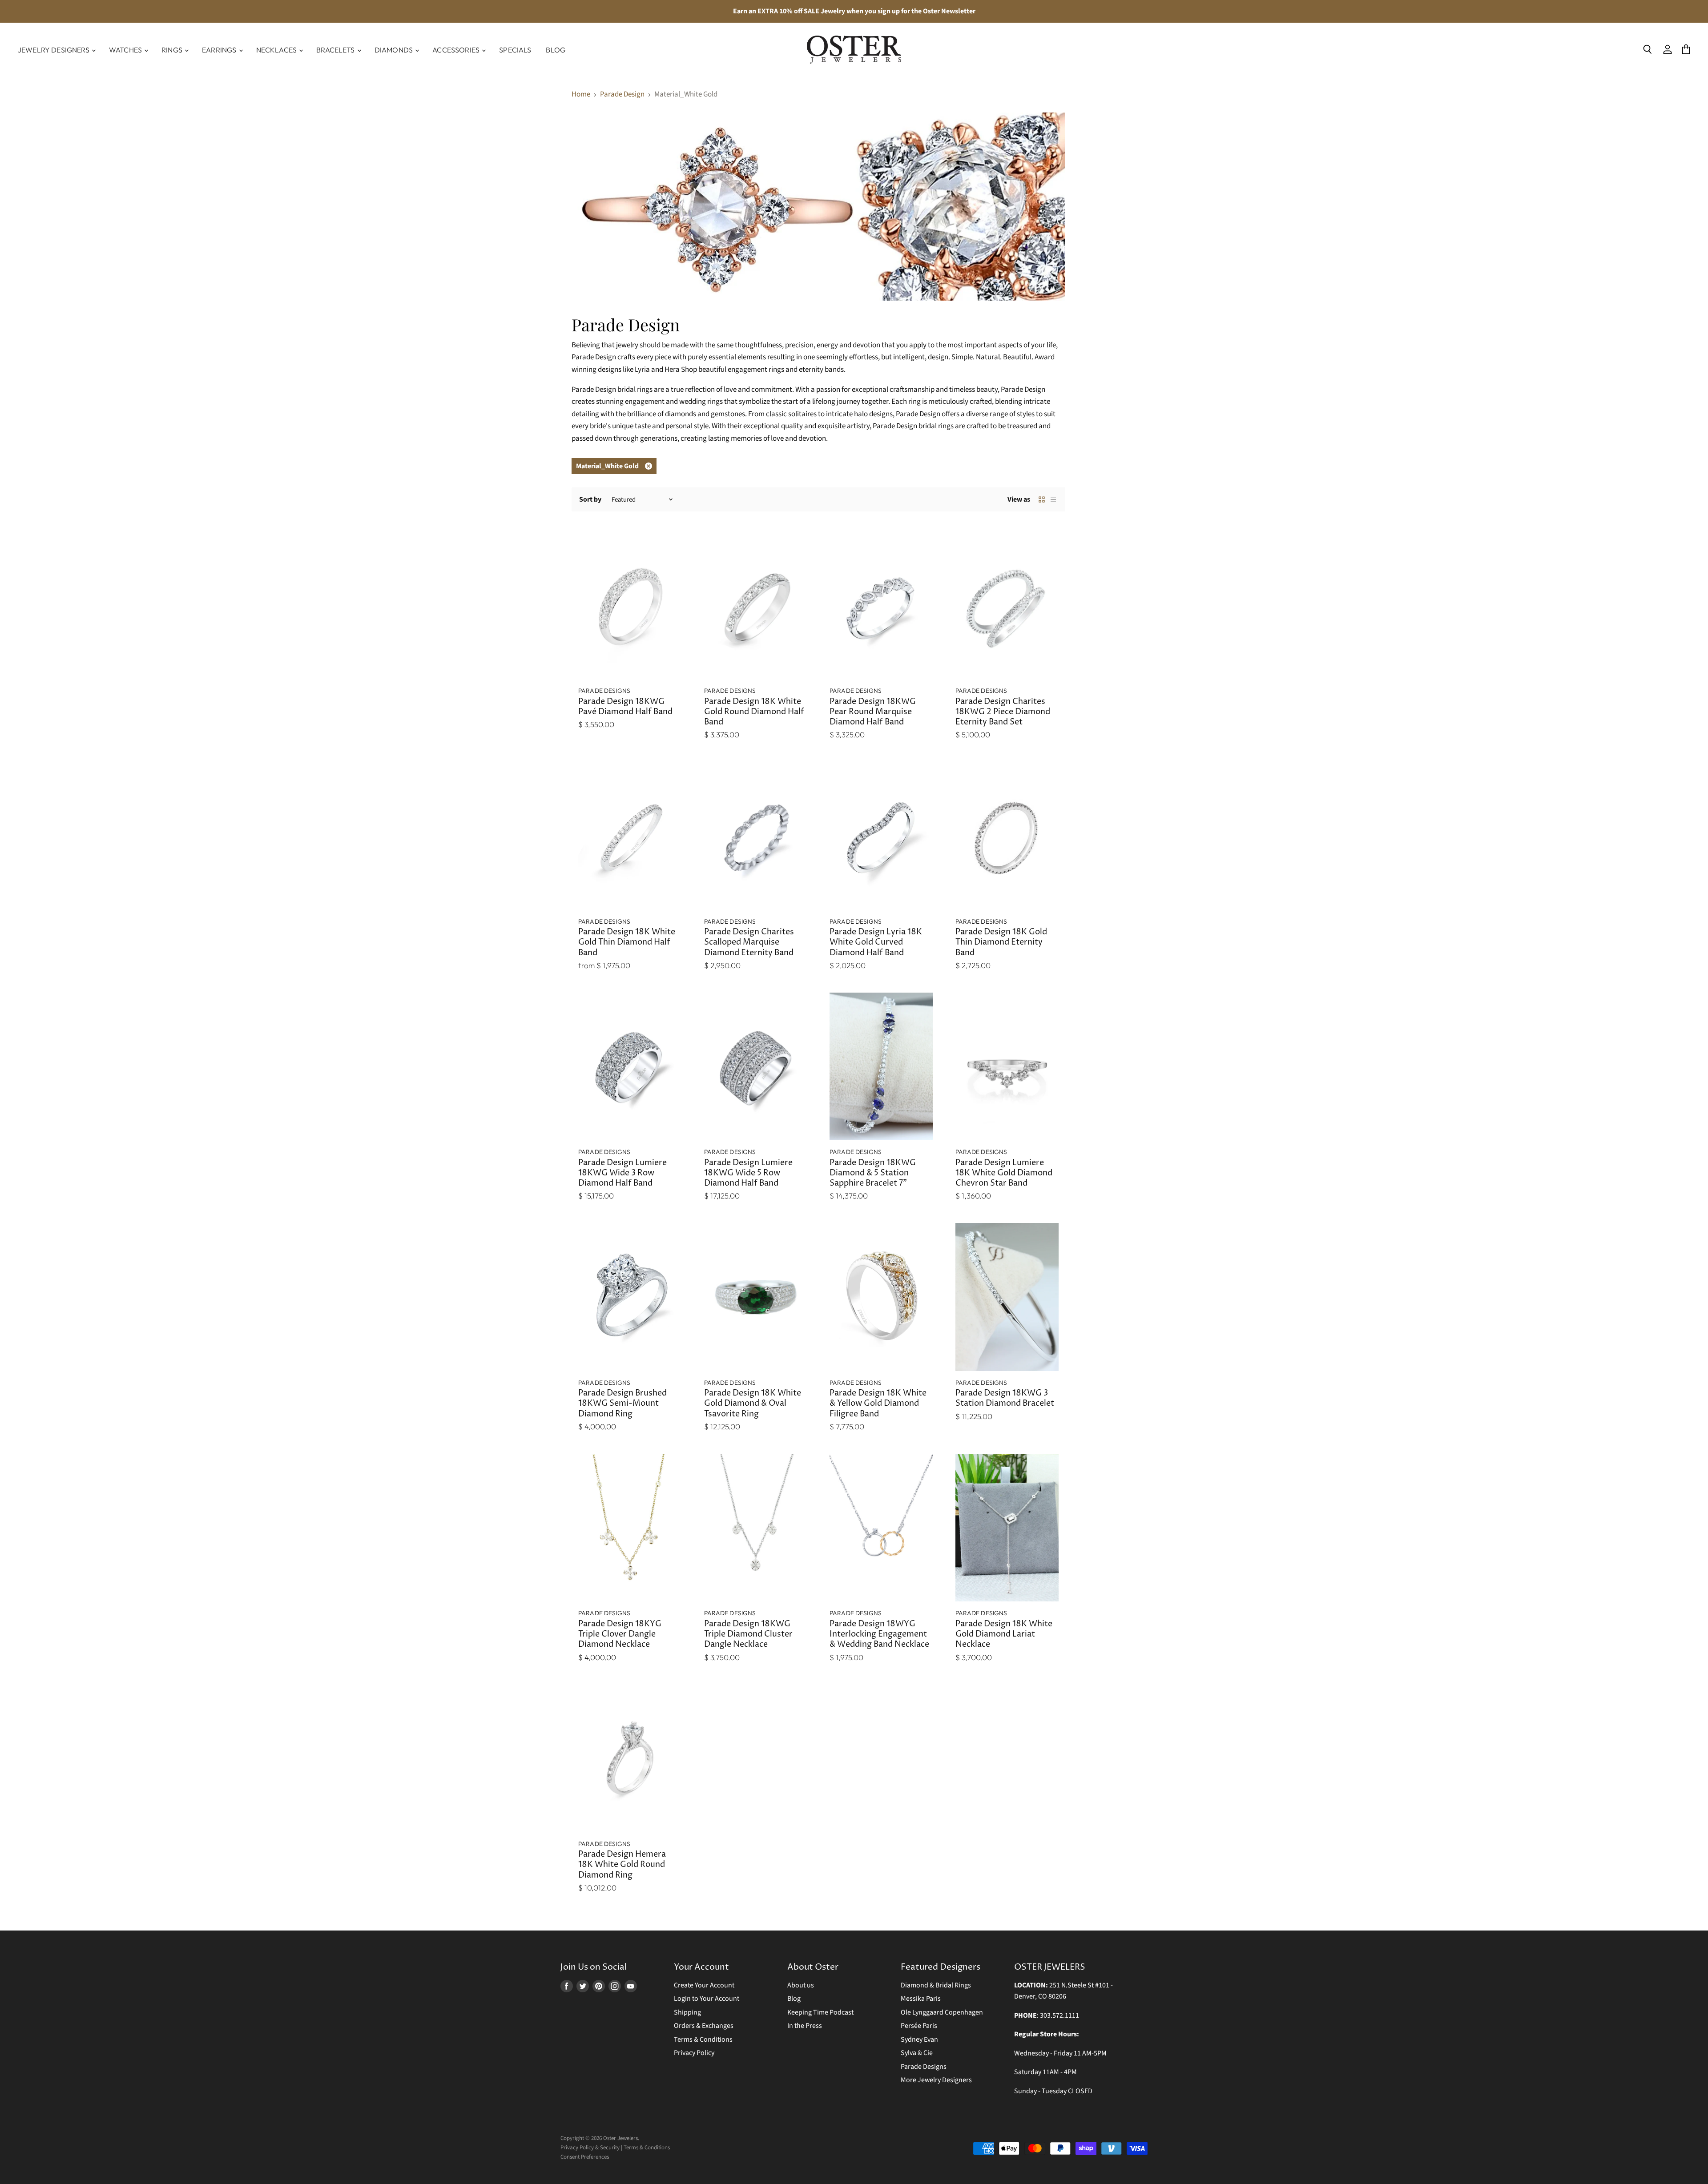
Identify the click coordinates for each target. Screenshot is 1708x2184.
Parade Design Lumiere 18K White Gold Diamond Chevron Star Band (1004, 1173)
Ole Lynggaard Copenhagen (942, 2012)
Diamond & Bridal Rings (936, 1985)
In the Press (805, 2026)
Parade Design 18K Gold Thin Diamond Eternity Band (1001, 942)
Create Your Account (704, 1985)
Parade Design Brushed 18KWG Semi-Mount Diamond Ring (622, 1404)
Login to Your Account (707, 1999)
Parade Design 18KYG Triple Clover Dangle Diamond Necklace (620, 1634)
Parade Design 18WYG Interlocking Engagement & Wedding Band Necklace (879, 1634)
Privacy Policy (694, 2053)
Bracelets (336, 50)
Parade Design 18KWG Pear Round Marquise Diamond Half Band (873, 712)
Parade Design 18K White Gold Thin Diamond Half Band (627, 942)
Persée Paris (919, 2026)
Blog (556, 50)
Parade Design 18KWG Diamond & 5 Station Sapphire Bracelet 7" (873, 1173)
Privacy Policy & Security (590, 2148)
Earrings (220, 50)
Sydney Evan (919, 2039)
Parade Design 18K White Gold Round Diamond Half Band (754, 712)
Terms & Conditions (703, 2039)
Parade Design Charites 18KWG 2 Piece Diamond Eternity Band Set (1003, 712)
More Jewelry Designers (936, 2080)
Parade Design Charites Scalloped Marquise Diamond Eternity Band (749, 942)
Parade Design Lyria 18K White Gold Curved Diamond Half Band (876, 942)
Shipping (687, 2012)
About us (801, 1985)
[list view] (1053, 499)
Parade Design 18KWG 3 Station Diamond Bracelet (1005, 1398)
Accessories (457, 50)
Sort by (590, 499)
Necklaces (277, 50)
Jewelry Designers (54, 50)
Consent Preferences (585, 2157)
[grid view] (1042, 499)
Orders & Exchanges (704, 2026)
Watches (126, 50)
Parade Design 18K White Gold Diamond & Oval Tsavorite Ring (753, 1404)
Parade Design (622, 95)
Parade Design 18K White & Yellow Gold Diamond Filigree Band (878, 1404)
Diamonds (394, 50)
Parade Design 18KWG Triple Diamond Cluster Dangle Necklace (748, 1634)
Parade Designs (924, 2067)
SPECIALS (515, 50)
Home (581, 95)
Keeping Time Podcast (820, 2012)
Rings (173, 50)
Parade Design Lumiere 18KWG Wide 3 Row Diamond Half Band (622, 1173)
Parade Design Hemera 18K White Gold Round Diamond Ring (622, 1865)
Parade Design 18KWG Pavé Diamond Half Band (625, 707)
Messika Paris (921, 1999)
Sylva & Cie (917, 2053)
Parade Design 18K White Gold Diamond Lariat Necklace (1004, 1634)
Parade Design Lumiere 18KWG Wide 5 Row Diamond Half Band (748, 1173)
